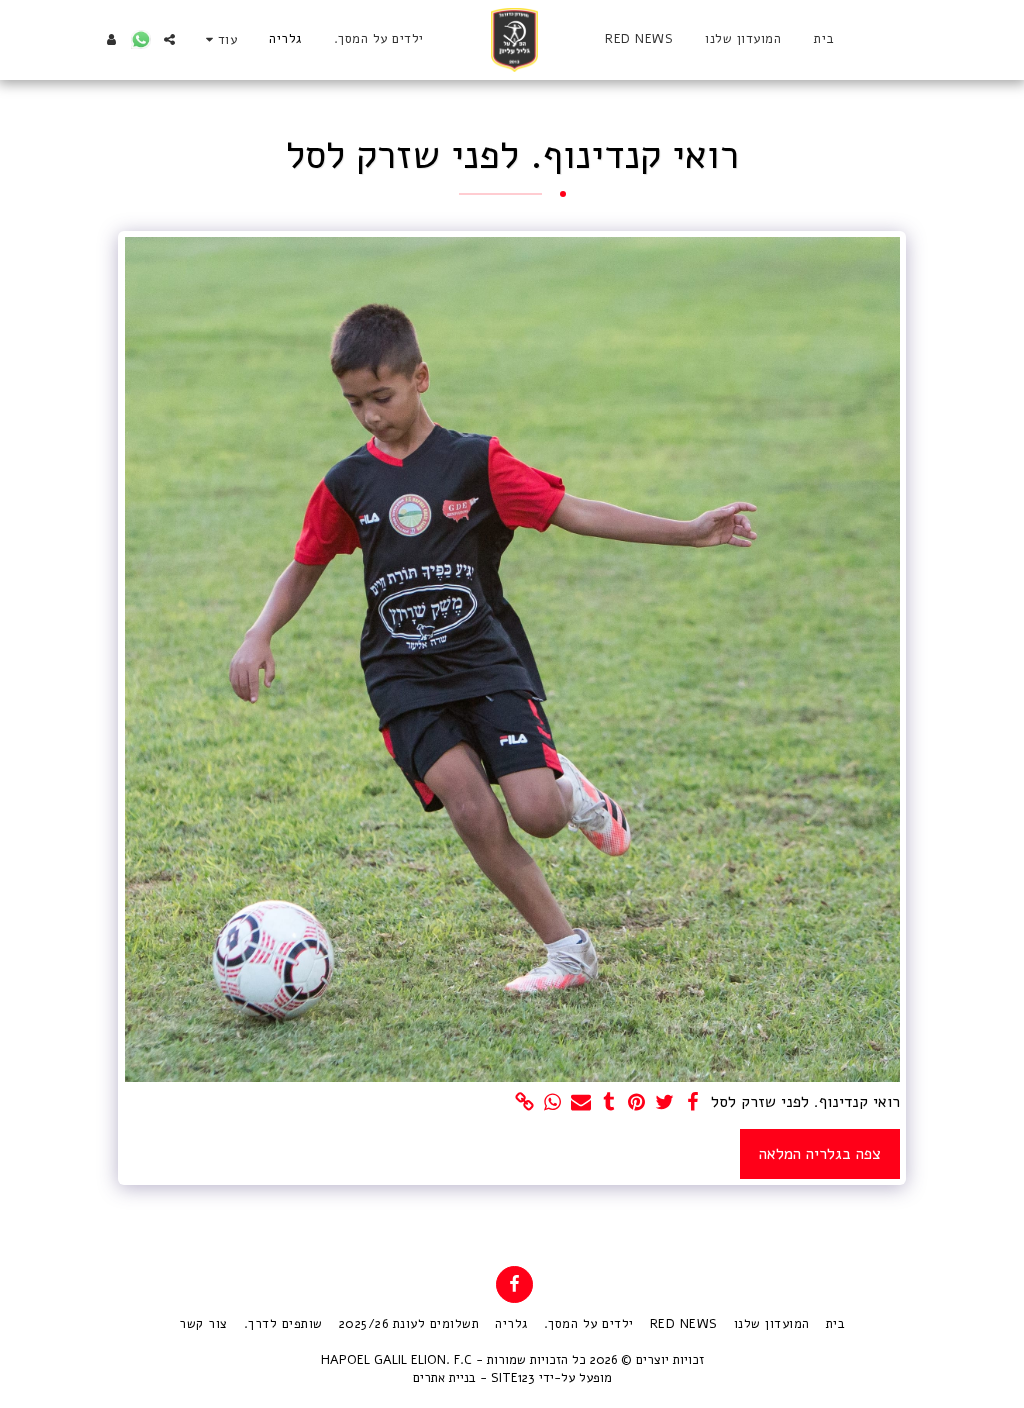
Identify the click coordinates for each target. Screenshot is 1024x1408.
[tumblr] (609, 1103)
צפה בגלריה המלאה (820, 1154)
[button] (169, 39)
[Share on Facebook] (693, 1103)
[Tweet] (665, 1103)
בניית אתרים (444, 1378)
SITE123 (513, 1378)
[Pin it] (637, 1103)
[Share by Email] (581, 1103)
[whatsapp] (553, 1103)
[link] (525, 1103)
